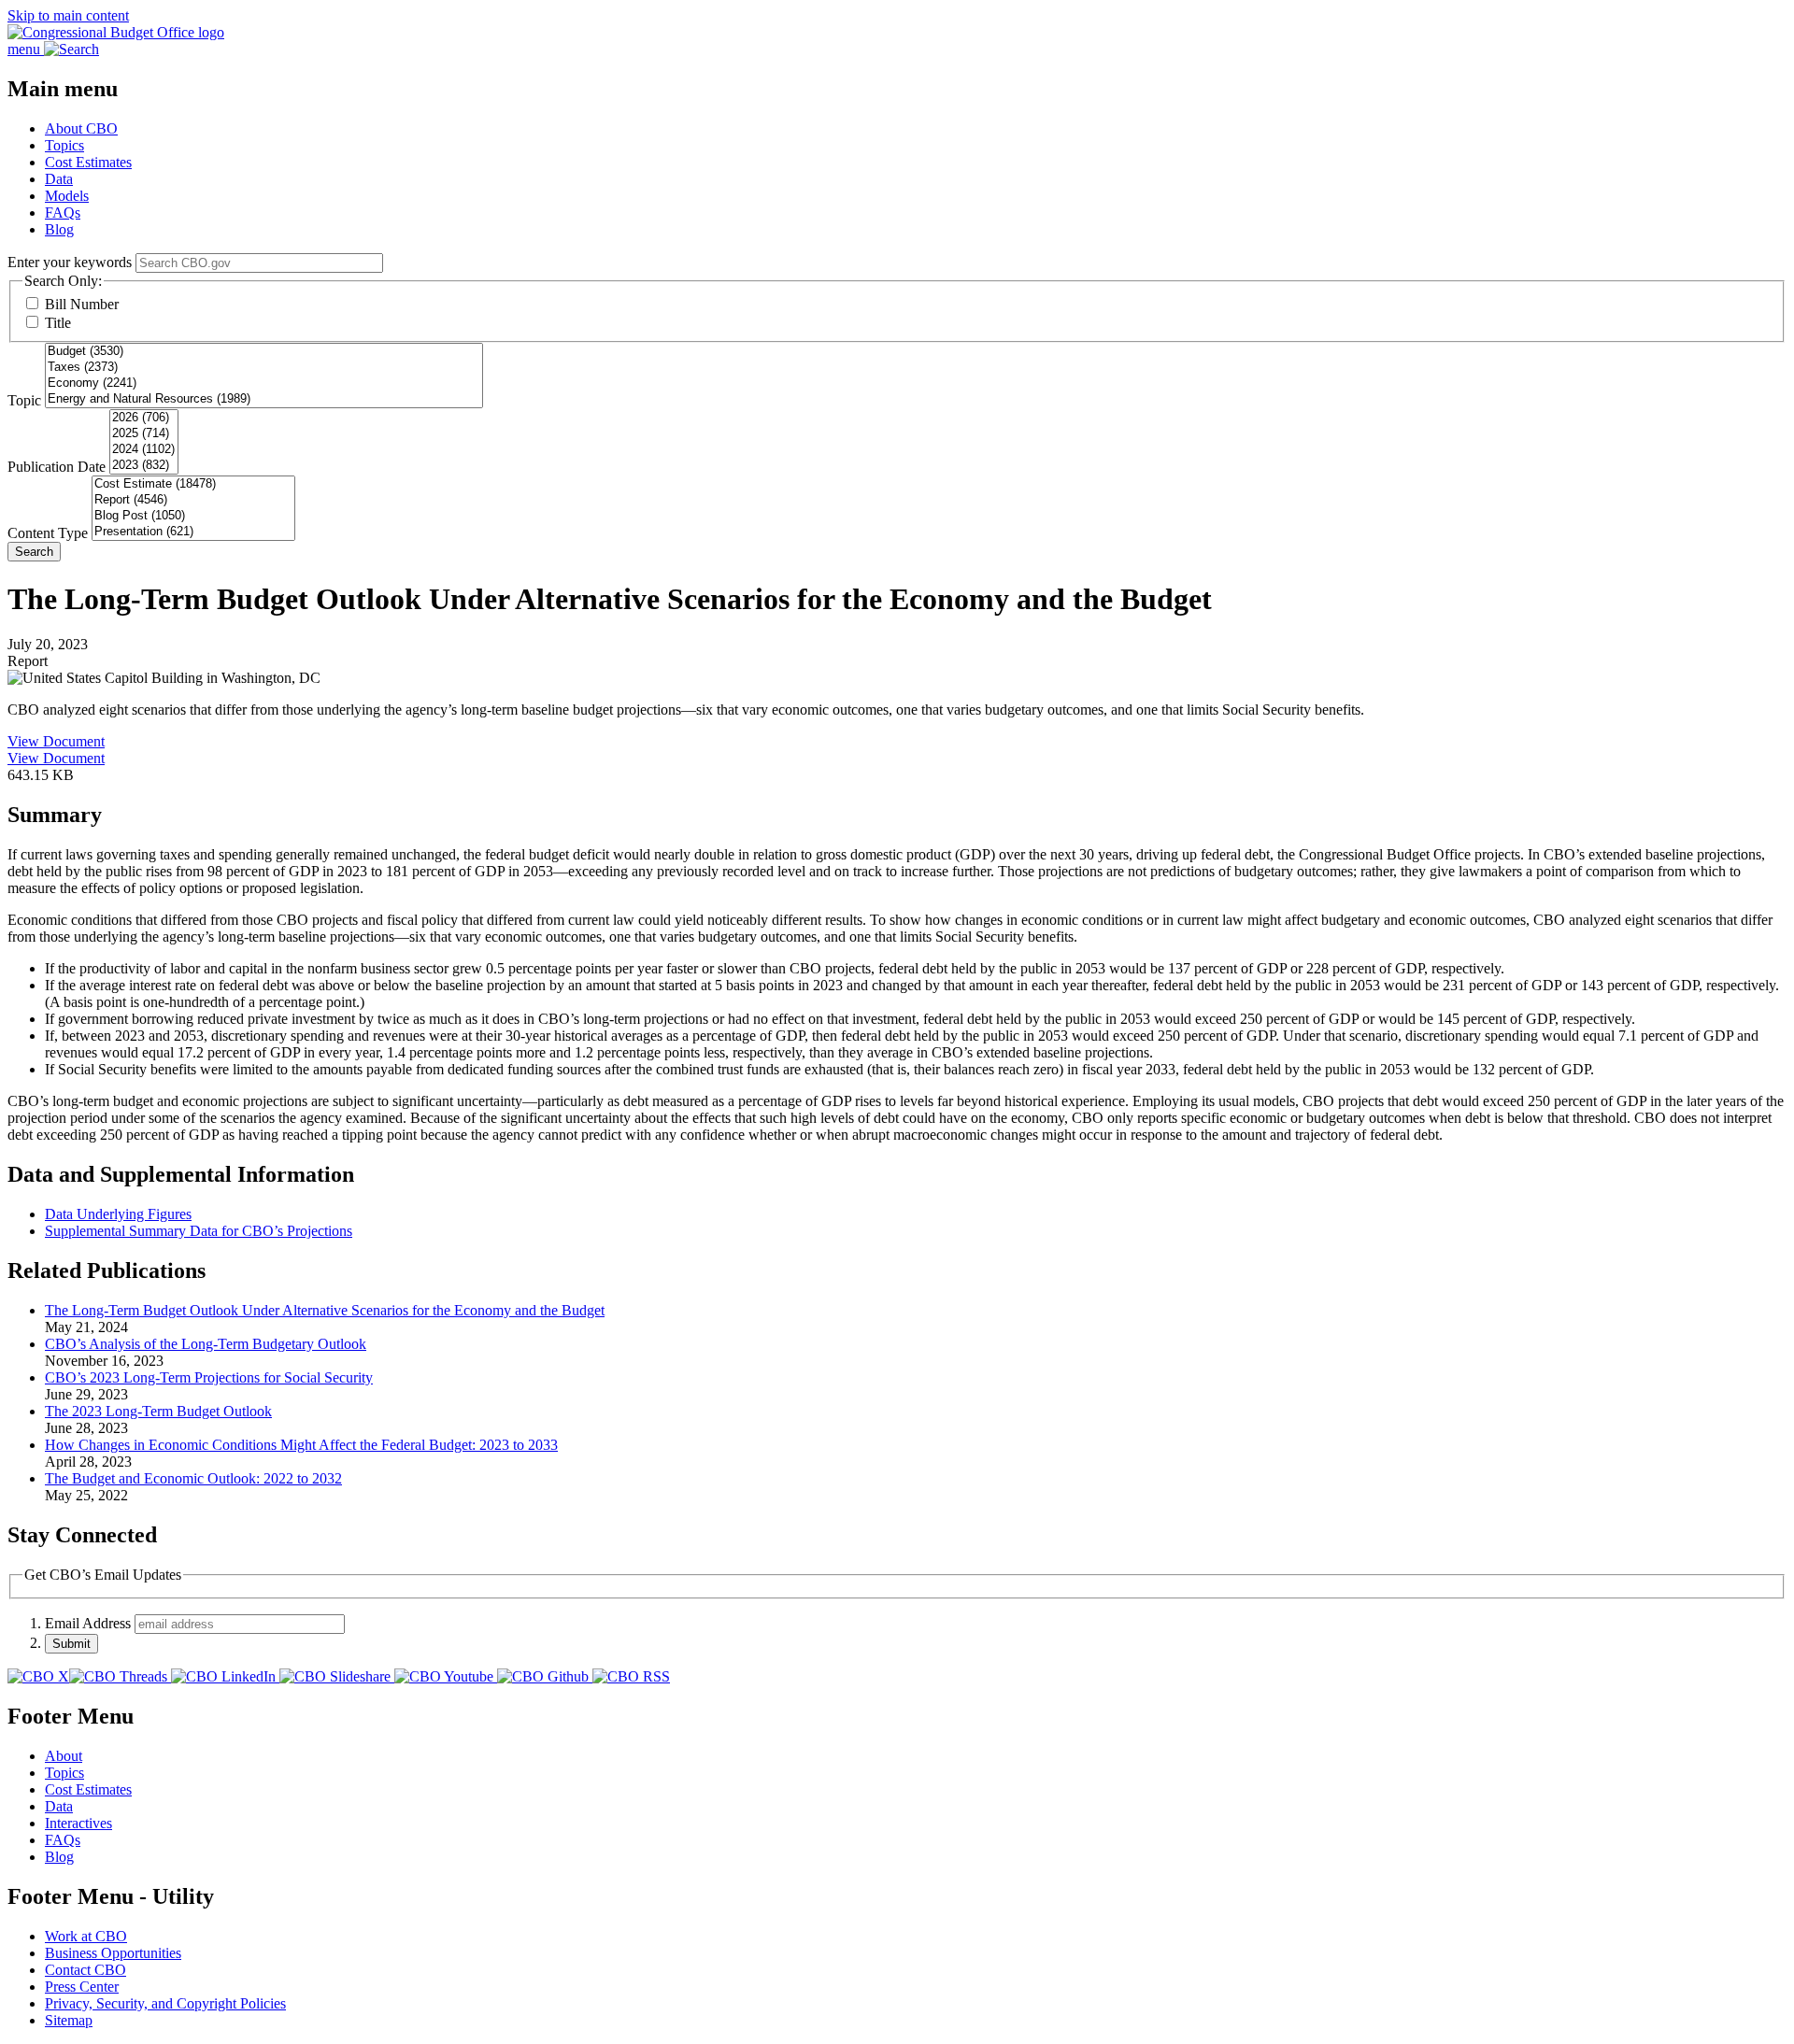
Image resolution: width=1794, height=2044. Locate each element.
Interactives (78, 1823)
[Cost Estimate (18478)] (193, 484)
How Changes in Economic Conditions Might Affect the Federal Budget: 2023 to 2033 (301, 1445)
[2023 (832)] (144, 466)
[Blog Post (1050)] (193, 516)
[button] (897, 815)
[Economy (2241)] (264, 383)
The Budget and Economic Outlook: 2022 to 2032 (193, 1478)
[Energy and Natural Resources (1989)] (264, 399)
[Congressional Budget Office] (116, 32)
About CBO (81, 128)
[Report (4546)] (193, 500)
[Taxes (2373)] (264, 368)
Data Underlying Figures (118, 1214)
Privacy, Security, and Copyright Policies (165, 2003)
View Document (56, 741)
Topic (24, 400)
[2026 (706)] (144, 418)
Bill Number (82, 304)
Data (59, 179)
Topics (64, 145)
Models (67, 196)
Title (58, 323)
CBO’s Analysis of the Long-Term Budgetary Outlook (206, 1344)
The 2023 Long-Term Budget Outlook (158, 1411)
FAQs (63, 213)
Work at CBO (86, 1936)
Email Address (88, 1623)
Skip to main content (68, 15)
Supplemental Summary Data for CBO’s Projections (199, 1231)
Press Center (82, 1987)
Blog (59, 229)
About (64, 1756)
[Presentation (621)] (193, 532)
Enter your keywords (70, 262)
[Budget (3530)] (264, 352)
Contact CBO (85, 1970)
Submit (71, 1644)
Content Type (48, 533)
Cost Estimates (88, 162)
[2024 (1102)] (144, 450)
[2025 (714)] (144, 434)
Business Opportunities (113, 1953)
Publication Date (57, 467)
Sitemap (69, 2020)
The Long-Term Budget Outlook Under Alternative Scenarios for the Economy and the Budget (325, 1310)
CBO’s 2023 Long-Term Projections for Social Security (209, 1377)
